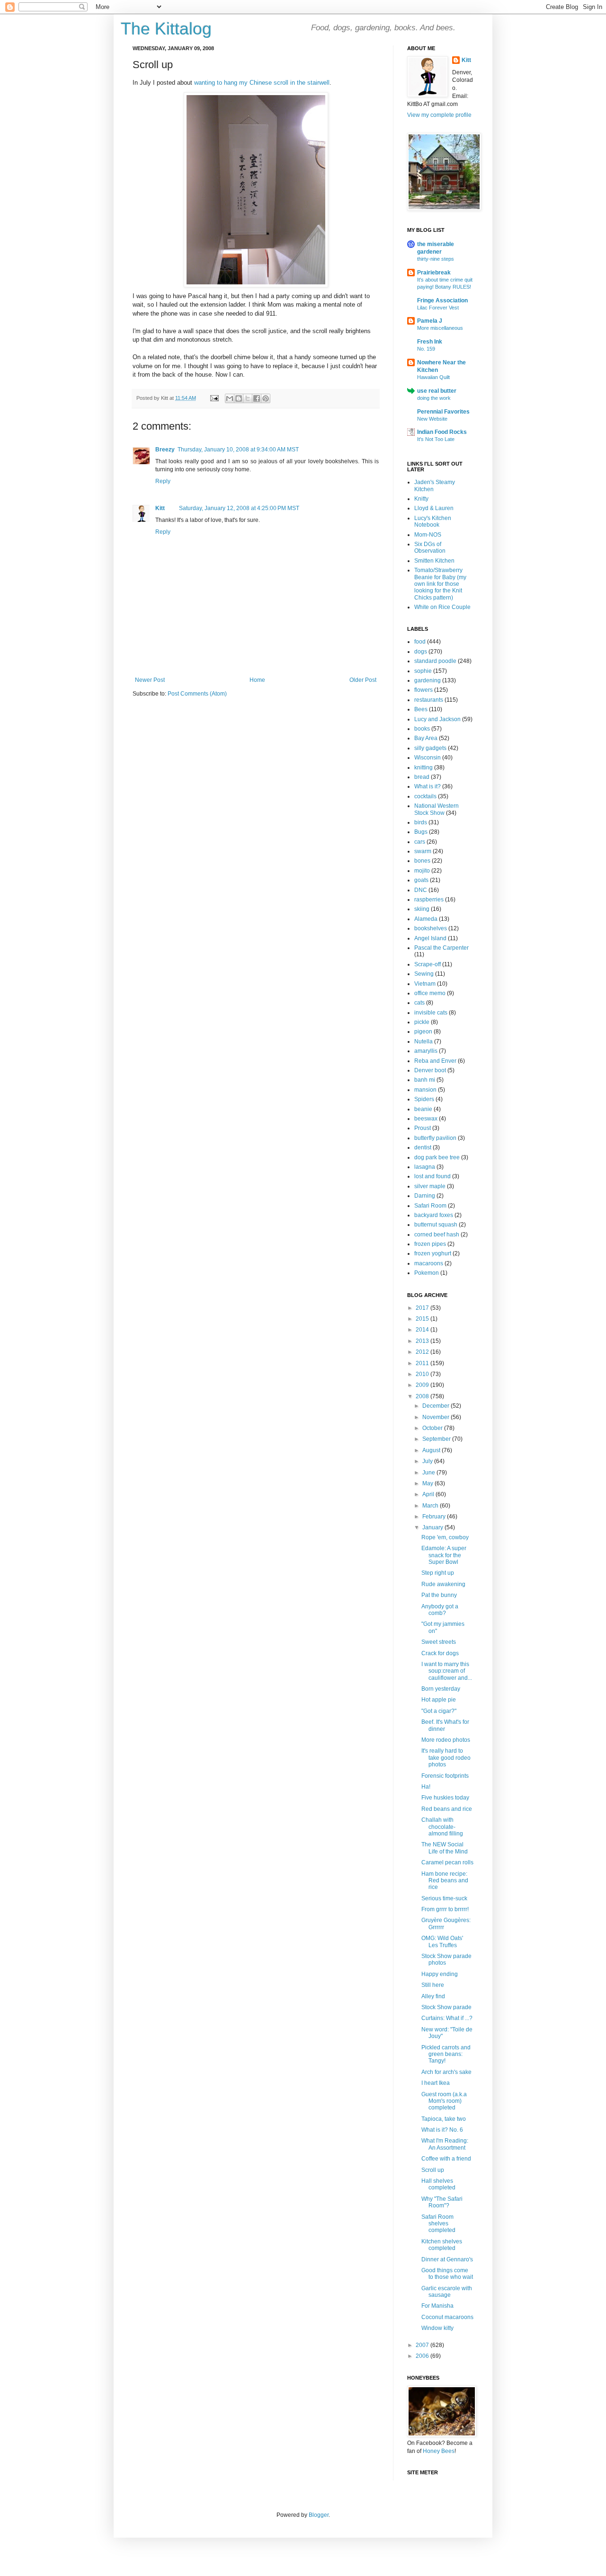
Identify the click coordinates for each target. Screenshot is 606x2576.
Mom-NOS (428, 535)
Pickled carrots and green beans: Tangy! (446, 2054)
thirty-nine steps (436, 259)
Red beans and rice (447, 1809)
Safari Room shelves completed (438, 2224)
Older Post (363, 680)
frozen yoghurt (433, 1253)
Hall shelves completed (438, 2184)
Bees (421, 709)
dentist (423, 1147)
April (429, 1494)
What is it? (428, 786)
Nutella (423, 1041)
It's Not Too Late (436, 439)
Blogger (319, 2515)
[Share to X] (248, 398)
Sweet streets (439, 1642)
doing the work (434, 398)
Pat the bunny (439, 1595)
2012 (423, 1352)
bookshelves (431, 928)
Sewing (424, 974)
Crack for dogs (440, 1653)
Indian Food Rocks (442, 432)
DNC (421, 890)
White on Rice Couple (442, 607)
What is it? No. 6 (442, 2130)
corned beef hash (437, 1235)
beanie (423, 1109)
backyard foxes (434, 1215)
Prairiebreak (434, 273)
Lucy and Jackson (437, 719)
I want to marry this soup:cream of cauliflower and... (447, 1671)
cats (419, 1003)
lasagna (425, 1167)
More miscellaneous (440, 328)
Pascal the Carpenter (441, 948)
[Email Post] (214, 398)
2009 (423, 1385)
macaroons (429, 1263)
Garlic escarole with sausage (447, 2292)
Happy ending (440, 1974)
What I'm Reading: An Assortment (445, 2144)
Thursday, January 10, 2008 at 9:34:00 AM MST (238, 450)
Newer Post (150, 680)
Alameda (426, 919)
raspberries (429, 900)
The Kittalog (166, 29)
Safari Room (430, 1206)
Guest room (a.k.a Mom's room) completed (444, 2101)
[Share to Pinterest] (266, 398)
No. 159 (426, 349)
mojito (422, 871)
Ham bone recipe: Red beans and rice (445, 1881)
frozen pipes (430, 1244)
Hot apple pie (439, 1700)
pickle (422, 1022)
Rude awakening (443, 1584)
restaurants (429, 700)
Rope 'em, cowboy (445, 1537)
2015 (423, 1319)
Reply (163, 481)
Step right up (438, 1573)
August (432, 1450)
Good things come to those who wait (447, 2274)
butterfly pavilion (435, 1138)
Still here (433, 1985)
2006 (423, 2356)
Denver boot (430, 1070)
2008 (423, 1396)
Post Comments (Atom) (197, 694)
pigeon (423, 1032)
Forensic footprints (445, 1776)
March (431, 1506)
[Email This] (230, 398)
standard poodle (435, 661)
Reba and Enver (435, 1061)
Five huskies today (445, 1798)
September (437, 1439)
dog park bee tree (437, 1157)
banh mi (425, 1080)
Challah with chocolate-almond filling (442, 1827)
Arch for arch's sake (446, 2072)
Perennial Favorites (443, 412)
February (435, 1517)
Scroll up (433, 2170)
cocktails (425, 796)
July (428, 1461)
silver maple (430, 1186)
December (437, 1406)
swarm (423, 851)
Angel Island (430, 938)
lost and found (432, 1176)
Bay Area (426, 738)
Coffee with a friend (446, 2159)
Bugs (421, 832)
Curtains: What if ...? (447, 2018)
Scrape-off (428, 964)
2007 (423, 2345)
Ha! (426, 1787)
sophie (423, 671)
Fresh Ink (430, 342)
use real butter (437, 391)
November (437, 1417)
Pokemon (427, 1273)
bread (422, 777)
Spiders (424, 1099)
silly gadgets (430, 748)
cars (420, 842)
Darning (425, 1196)
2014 (423, 1330)
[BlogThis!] (239, 398)
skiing (422, 909)
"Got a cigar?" (439, 1711)
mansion (425, 1090)
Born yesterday (441, 1689)
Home (257, 680)
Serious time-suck (444, 1898)
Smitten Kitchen (434, 561)
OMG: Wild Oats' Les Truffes (442, 1941)
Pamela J (430, 321)
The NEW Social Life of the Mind (445, 1848)
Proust (423, 1128)
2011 (423, 1363)
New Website (432, 419)
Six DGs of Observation (430, 547)
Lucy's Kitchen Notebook (433, 521)
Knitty (421, 499)
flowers (423, 690)
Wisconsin (428, 758)
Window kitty (437, 2328)
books (422, 729)
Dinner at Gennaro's (447, 2259)
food (420, 642)
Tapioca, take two (444, 2119)
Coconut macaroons (447, 2317)
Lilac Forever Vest (438, 308)
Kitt (160, 508)
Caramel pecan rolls (447, 1862)
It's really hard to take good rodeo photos (446, 1758)
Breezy (165, 450)
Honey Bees (439, 2451)
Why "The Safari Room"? (442, 2202)
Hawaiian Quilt (433, 377)
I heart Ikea (436, 2083)
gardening (428, 680)
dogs (421, 652)
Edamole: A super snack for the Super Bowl (444, 1555)
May (428, 1483)
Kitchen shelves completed (442, 2245)
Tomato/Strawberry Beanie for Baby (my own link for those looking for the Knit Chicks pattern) (440, 584)
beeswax (426, 1119)
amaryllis (426, 1051)
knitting (423, 768)
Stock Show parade (446, 2007)
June (429, 1473)
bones (422, 861)
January (433, 1527)
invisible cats (431, 1013)
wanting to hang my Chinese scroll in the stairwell (262, 83)
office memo (430, 993)
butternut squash (436, 1225)
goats (421, 880)
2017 (423, 1308)
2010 (423, 1374)
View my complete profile (439, 115)
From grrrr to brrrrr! (445, 1909)
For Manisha (437, 2306)
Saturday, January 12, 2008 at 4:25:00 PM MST (239, 508)
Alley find (433, 1996)
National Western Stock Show (437, 809)
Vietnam (425, 984)
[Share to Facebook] (257, 398)
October (433, 1428)
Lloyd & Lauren (434, 508)
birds (421, 822)
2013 (423, 1341)
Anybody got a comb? (440, 1610)
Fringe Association (442, 300)
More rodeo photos (446, 1740)
